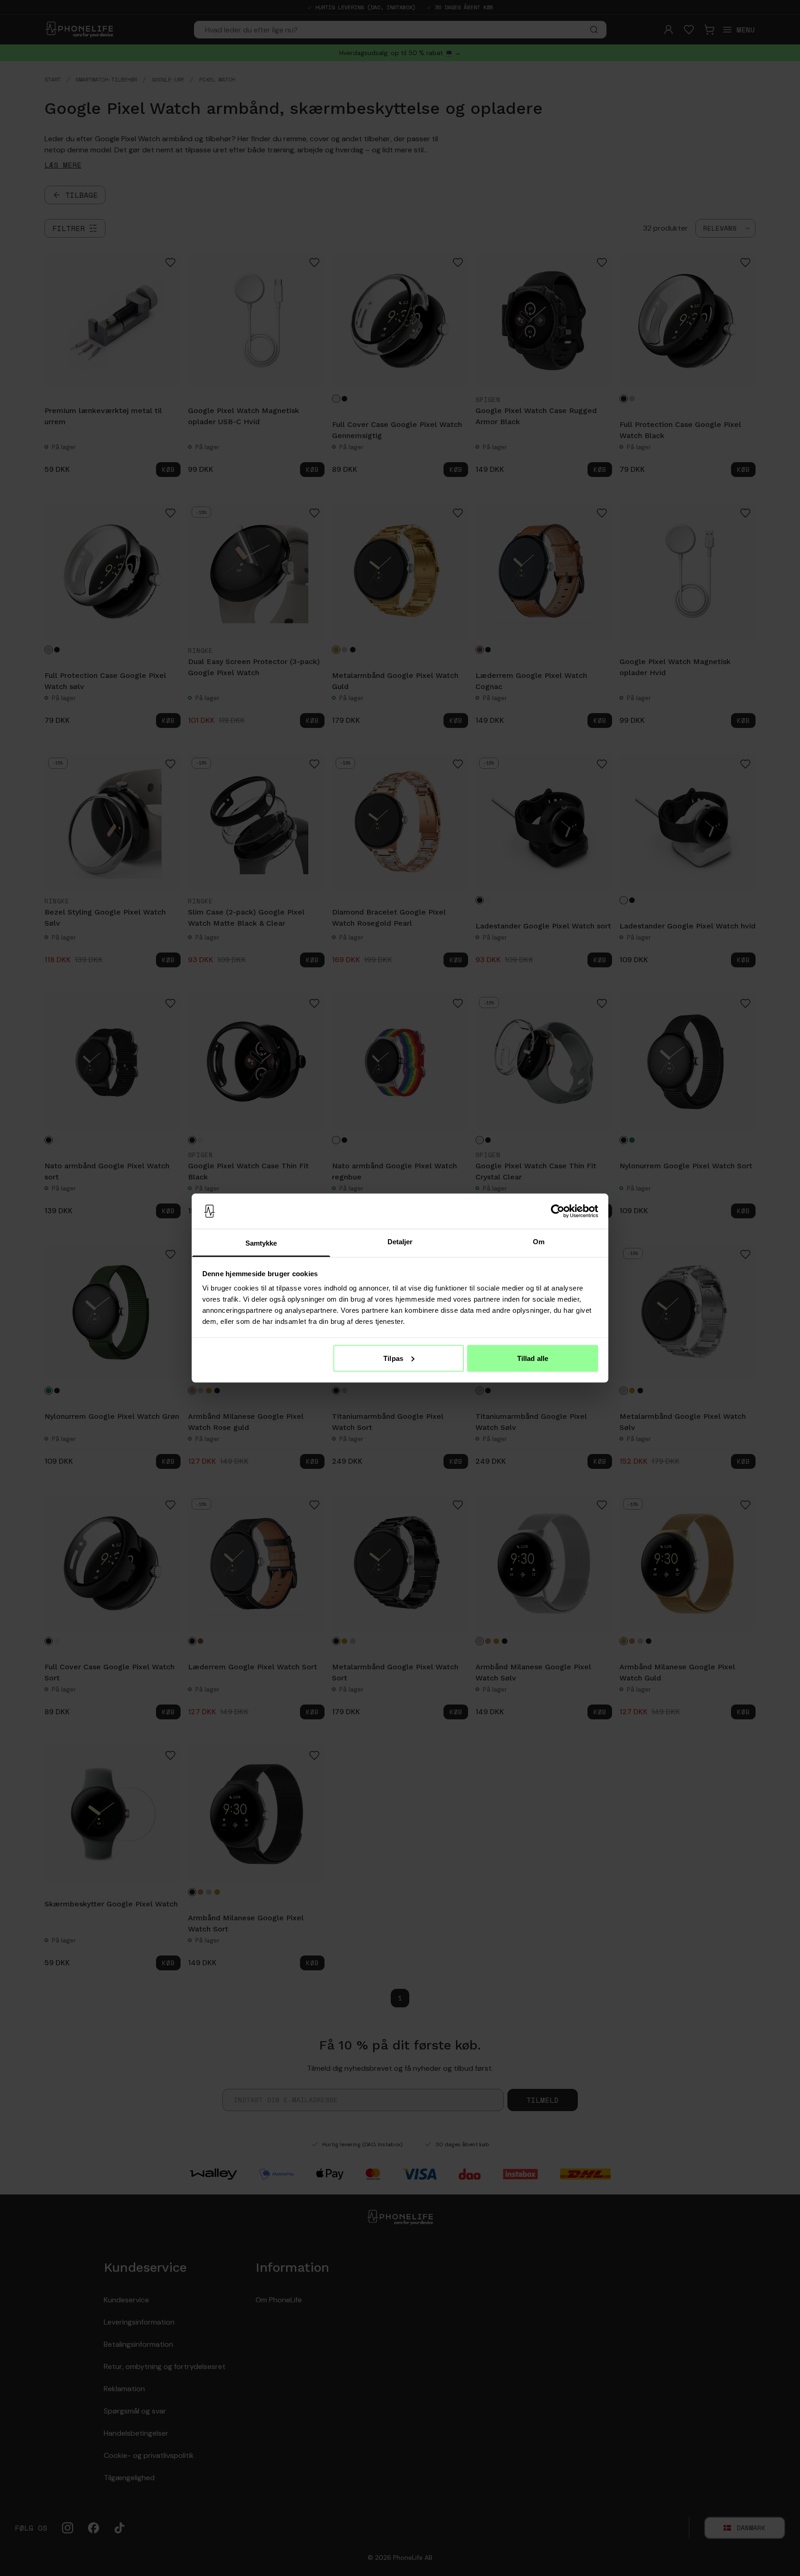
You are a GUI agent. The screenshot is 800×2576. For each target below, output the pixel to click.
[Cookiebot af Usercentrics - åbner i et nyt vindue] (558, 1211)
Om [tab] (539, 1242)
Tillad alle (533, 1358)
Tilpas (393, 1358)
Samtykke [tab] (261, 1243)
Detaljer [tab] (400, 1242)
